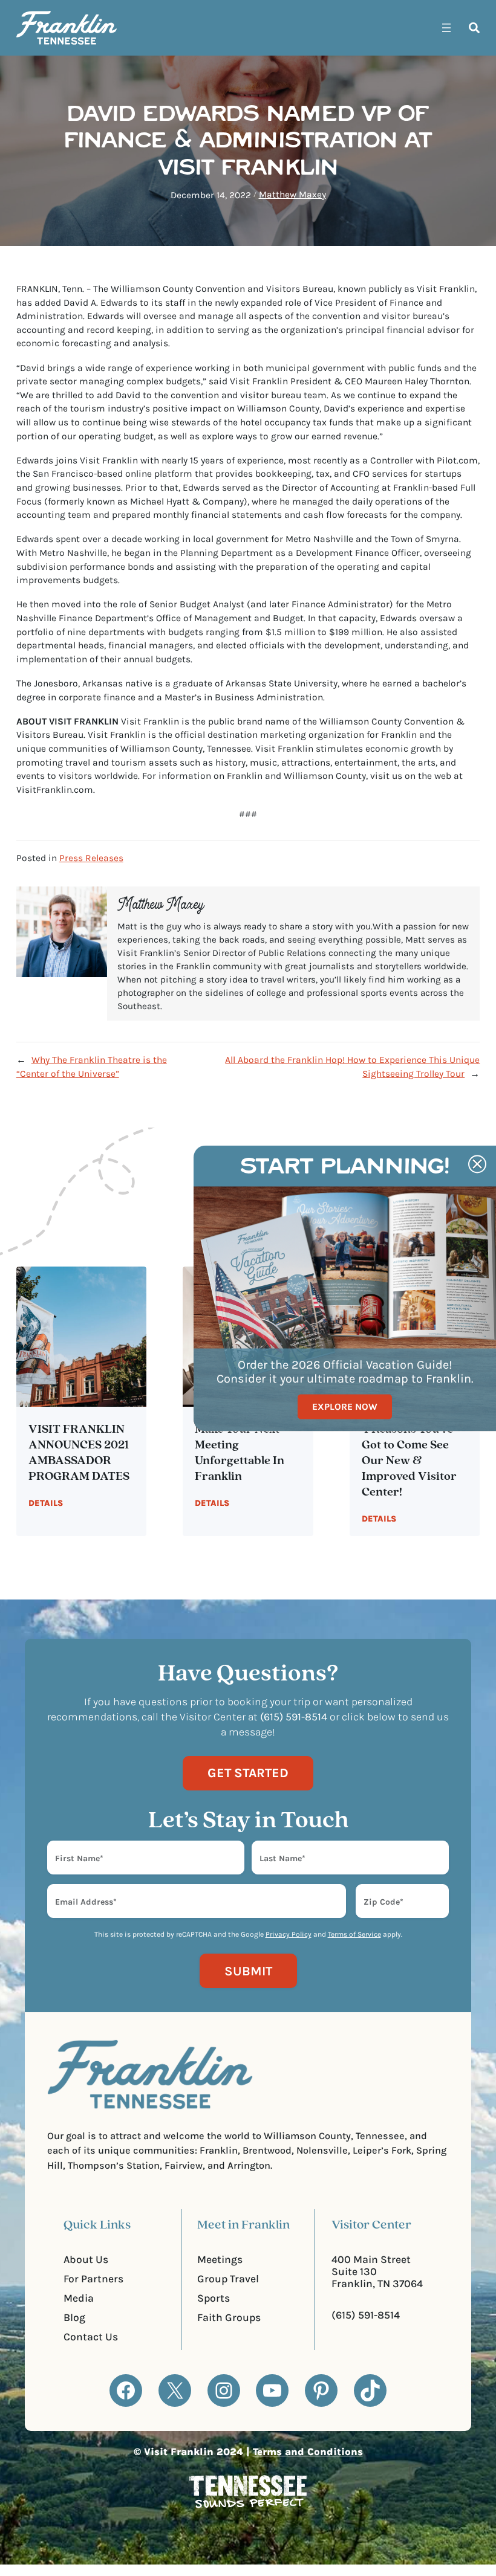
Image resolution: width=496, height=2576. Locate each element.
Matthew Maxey (292, 195)
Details (46, 1503)
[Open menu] (446, 28)
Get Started (248, 1773)
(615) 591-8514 (366, 2315)
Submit (248, 1971)
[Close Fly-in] (477, 1164)
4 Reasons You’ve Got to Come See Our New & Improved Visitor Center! (409, 1461)
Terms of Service (354, 1934)
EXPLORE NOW (345, 1406)
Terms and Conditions (308, 2452)
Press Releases (91, 858)
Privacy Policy (289, 1934)
